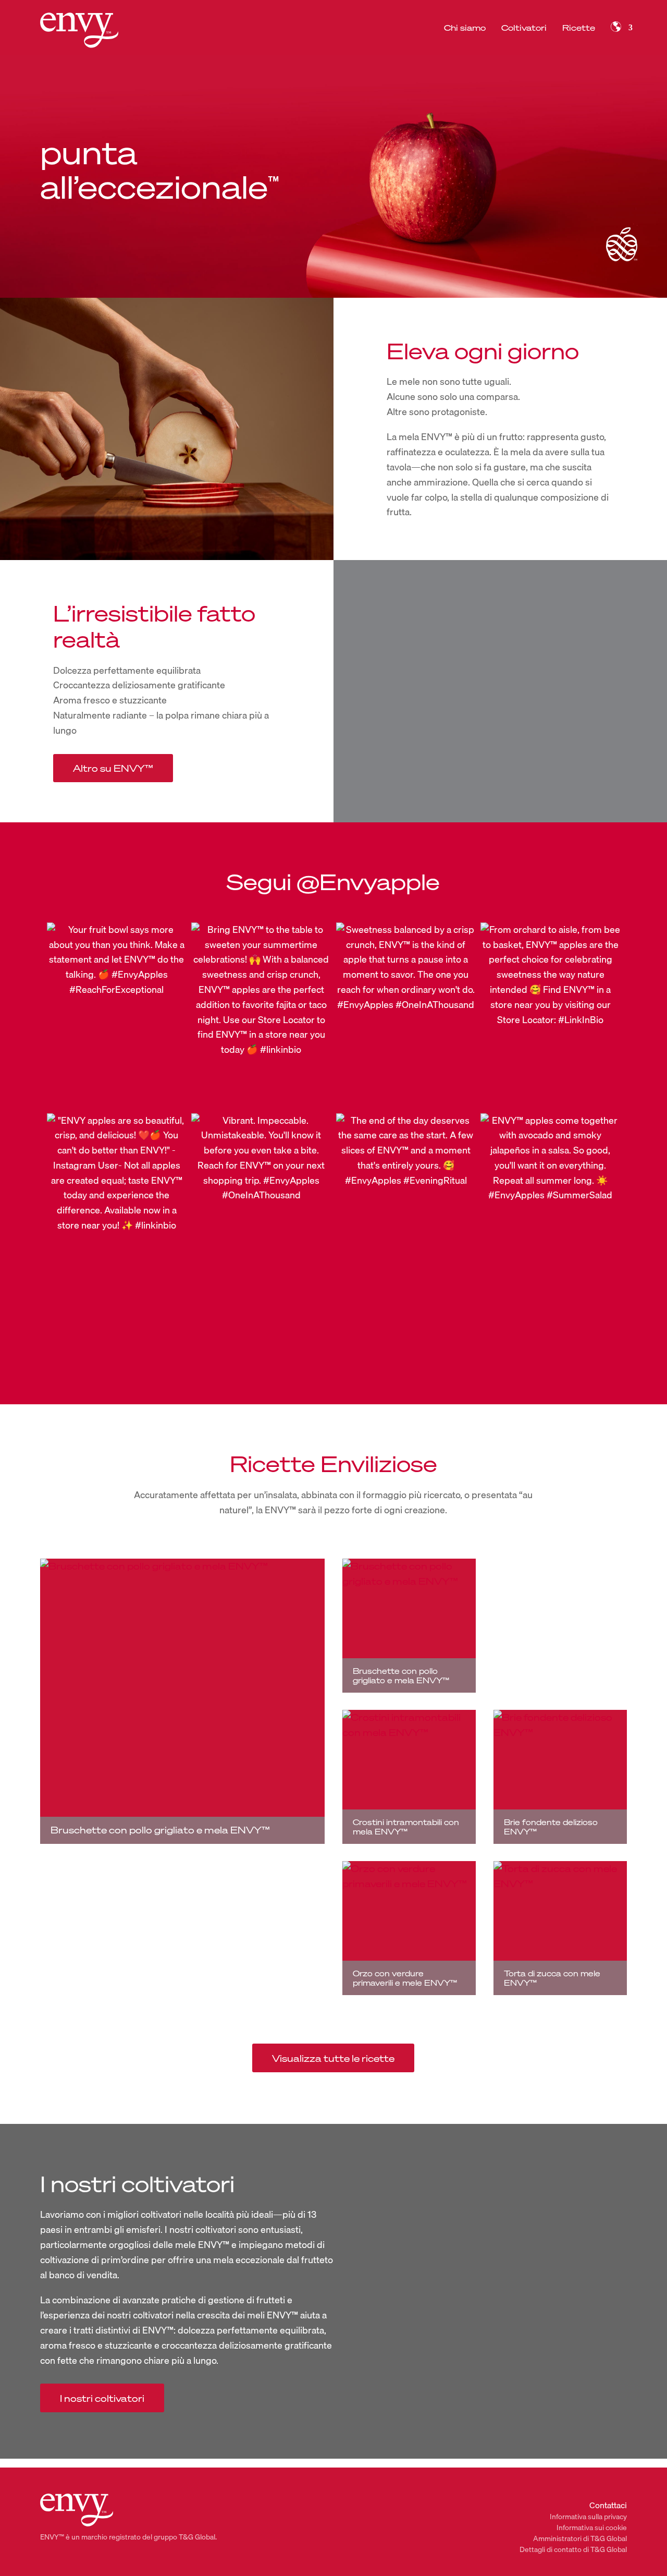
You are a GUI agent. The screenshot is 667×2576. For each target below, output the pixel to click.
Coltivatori (524, 28)
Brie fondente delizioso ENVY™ (551, 1827)
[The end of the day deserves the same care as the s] (406, 1206)
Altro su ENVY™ (113, 768)
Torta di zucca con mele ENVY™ (552, 1978)
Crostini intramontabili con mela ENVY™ (406, 1827)
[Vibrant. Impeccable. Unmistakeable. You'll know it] (261, 1206)
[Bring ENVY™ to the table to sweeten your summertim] (261, 1015)
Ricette (579, 28)
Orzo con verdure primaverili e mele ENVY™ (405, 1978)
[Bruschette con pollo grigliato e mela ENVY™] (182, 1701)
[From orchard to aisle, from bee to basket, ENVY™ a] (550, 1015)
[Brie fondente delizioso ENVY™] (560, 1777)
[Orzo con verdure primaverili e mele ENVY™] (409, 1928)
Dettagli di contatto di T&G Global (573, 2549)
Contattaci (608, 2505)
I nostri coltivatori (102, 2398)
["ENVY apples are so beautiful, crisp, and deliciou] (117, 1206)
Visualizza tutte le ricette (333, 2058)
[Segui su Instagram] (333, 1335)
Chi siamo (465, 28)
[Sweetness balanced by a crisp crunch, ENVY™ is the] (406, 1015)
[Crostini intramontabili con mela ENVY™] (409, 1777)
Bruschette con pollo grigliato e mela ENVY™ (160, 1830)
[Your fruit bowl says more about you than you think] (117, 1015)
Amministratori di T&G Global (580, 2538)
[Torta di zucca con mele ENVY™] (560, 1928)
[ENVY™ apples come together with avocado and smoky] (550, 1206)
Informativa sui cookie (592, 2528)
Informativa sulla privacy (588, 2517)
